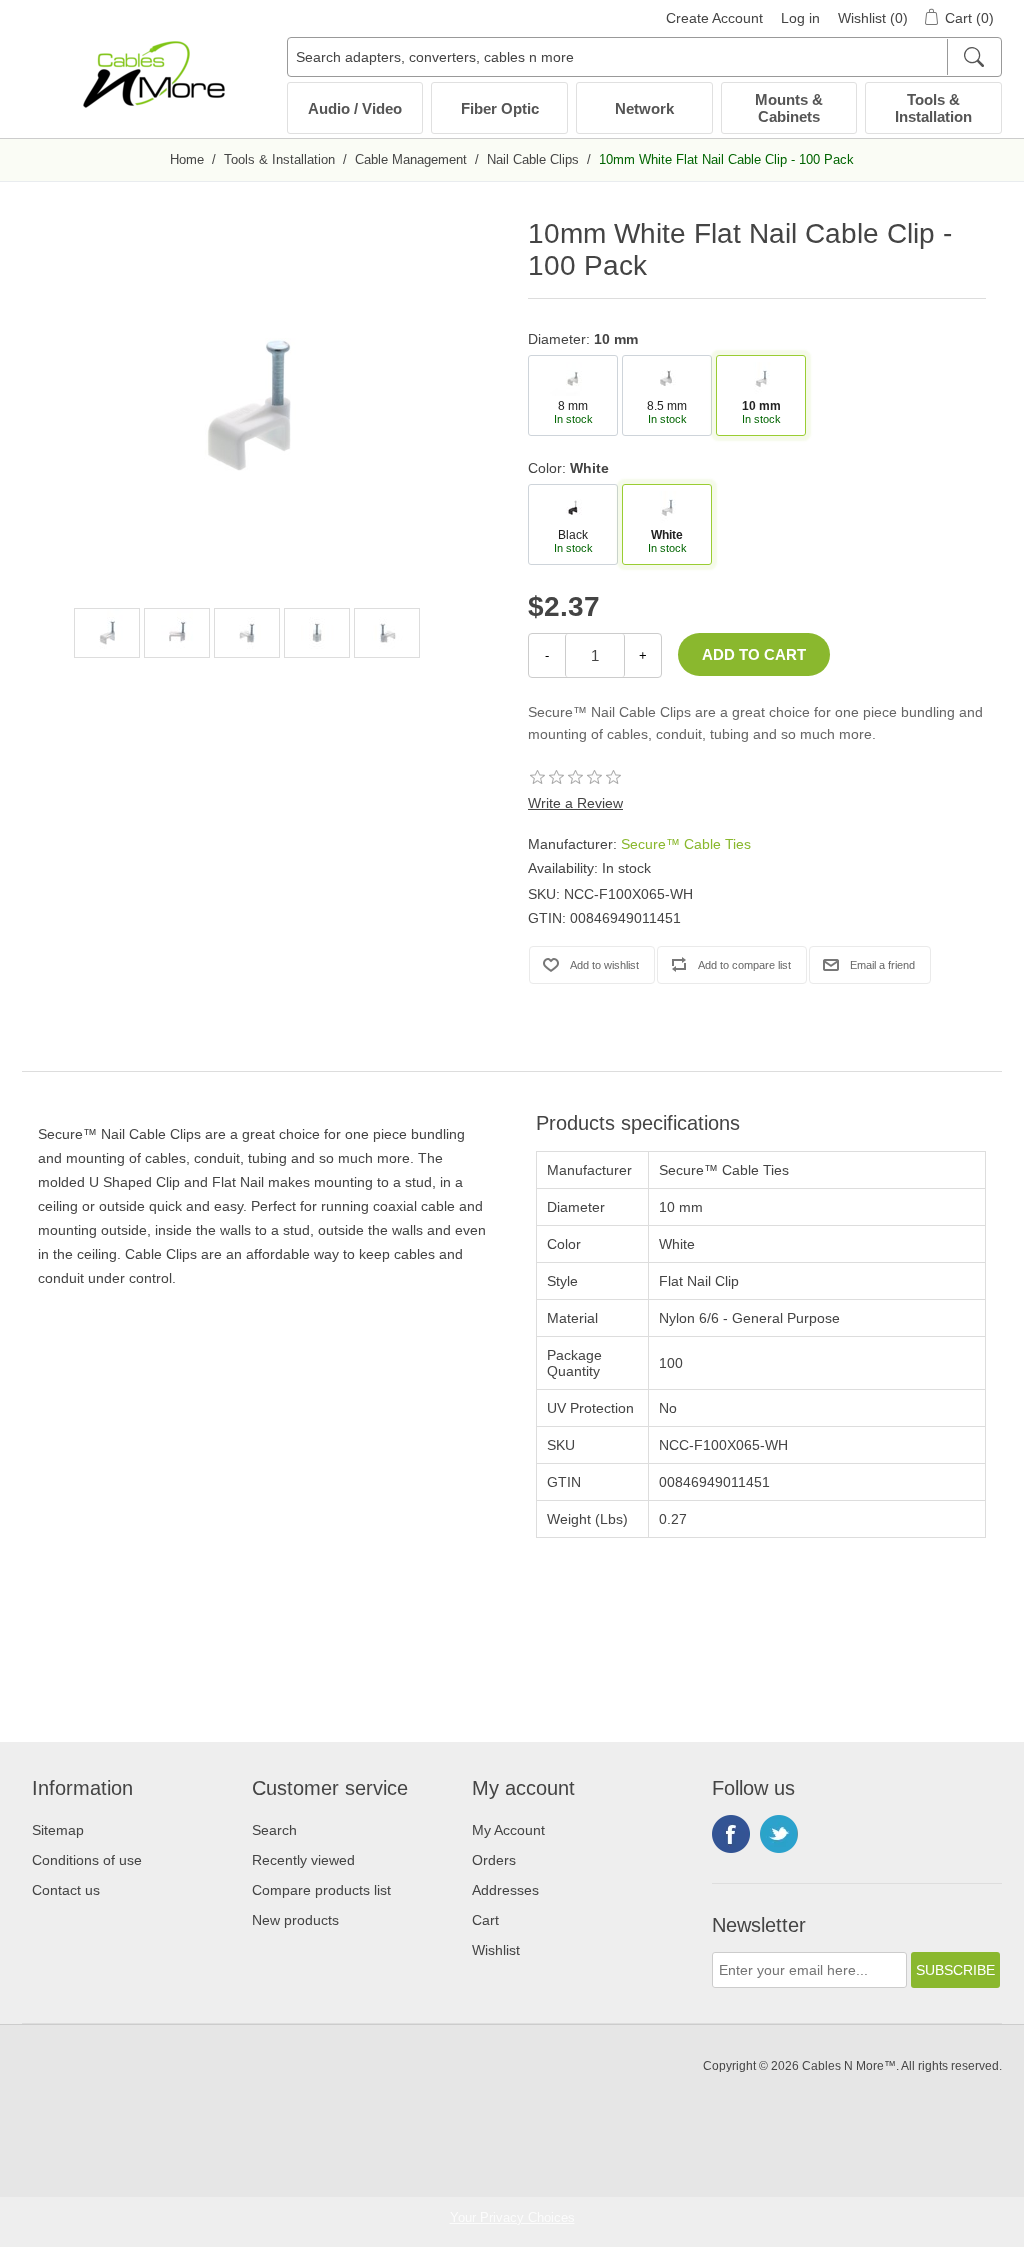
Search (274, 1830)
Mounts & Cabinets (789, 108)
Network (644, 108)
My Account (508, 1830)
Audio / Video (355, 108)
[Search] (973, 57)
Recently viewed (303, 1860)
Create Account (714, 18)
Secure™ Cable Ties (686, 844)
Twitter (779, 1834)
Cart (485, 1920)
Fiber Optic (500, 108)
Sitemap (58, 1830)
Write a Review (575, 803)
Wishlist (496, 1950)
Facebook (731, 1834)
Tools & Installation (933, 108)
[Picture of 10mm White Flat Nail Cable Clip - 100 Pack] (107, 633)
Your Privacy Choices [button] (512, 2217)
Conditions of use (87, 1860)
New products (295, 1920)
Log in (800, 18)
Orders (494, 1860)
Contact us (66, 1890)
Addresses (505, 1890)
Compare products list (321, 1890)
